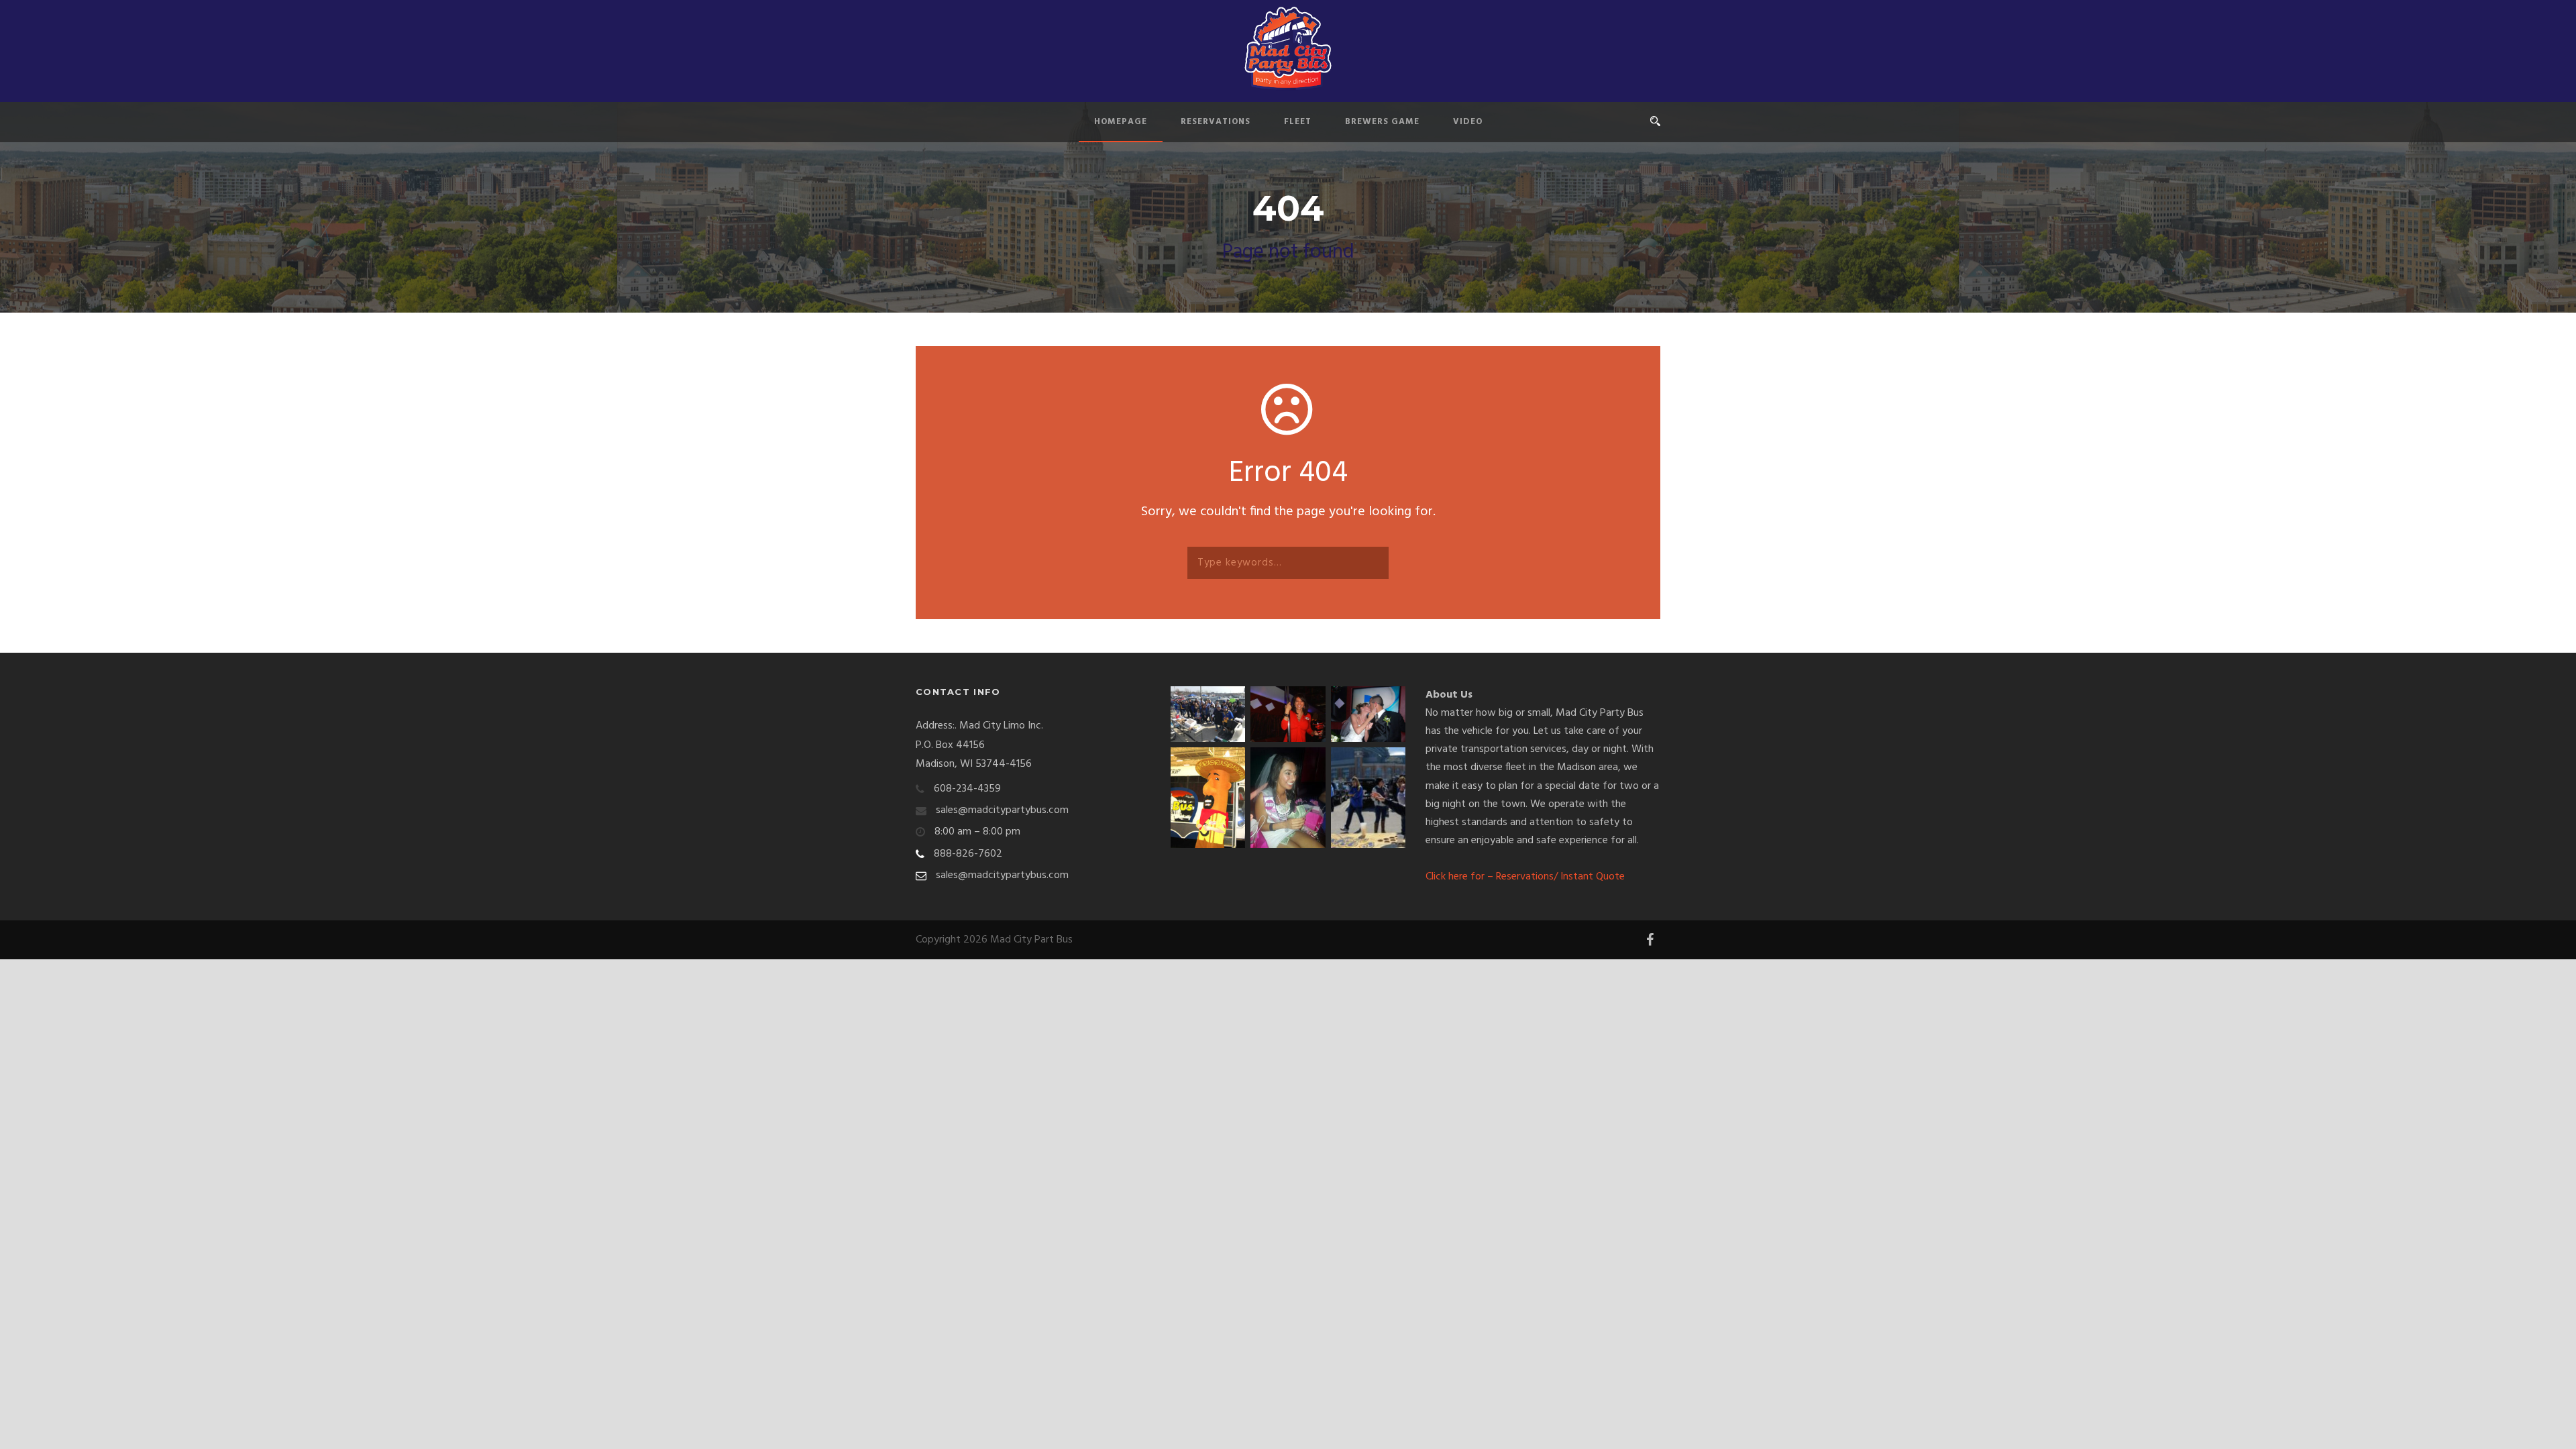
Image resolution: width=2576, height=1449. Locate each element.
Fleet (1298, 122)
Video (1468, 122)
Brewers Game (1382, 122)
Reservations (1216, 122)
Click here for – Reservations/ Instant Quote (1525, 877)
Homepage (1121, 122)
